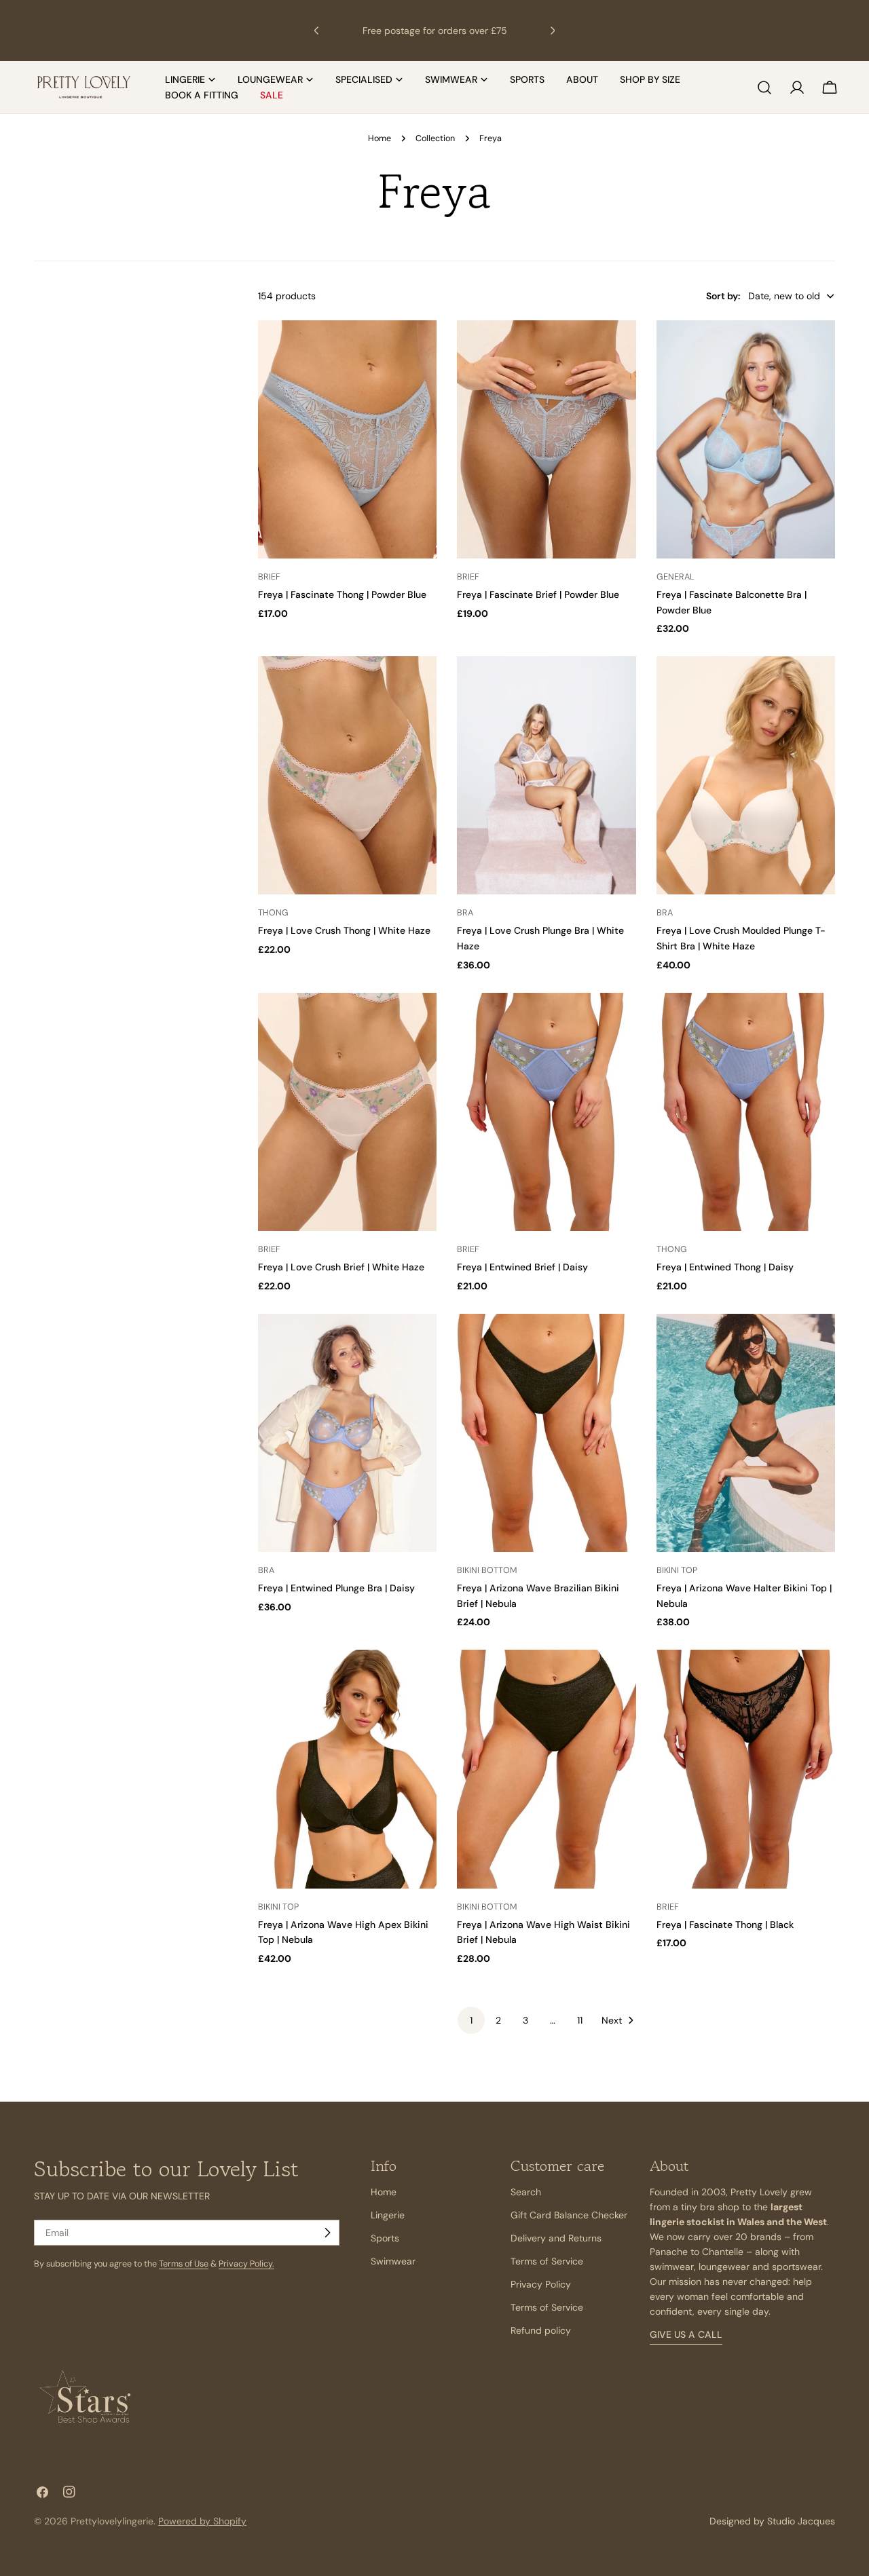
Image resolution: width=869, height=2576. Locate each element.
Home (380, 138)
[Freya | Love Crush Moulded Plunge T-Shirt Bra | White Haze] (746, 775)
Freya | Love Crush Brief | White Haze (341, 1267)
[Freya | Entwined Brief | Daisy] (546, 1112)
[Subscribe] (327, 2233)
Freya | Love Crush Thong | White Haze (344, 930)
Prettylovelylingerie (112, 2521)
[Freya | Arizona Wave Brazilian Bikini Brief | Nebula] (546, 1433)
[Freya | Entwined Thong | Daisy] (746, 1112)
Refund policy (541, 2330)
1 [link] (471, 2020)
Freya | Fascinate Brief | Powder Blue (538, 594)
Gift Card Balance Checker (569, 2215)
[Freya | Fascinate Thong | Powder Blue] (347, 439)
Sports (385, 2238)
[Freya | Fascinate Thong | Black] (746, 1769)
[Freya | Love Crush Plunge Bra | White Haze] (546, 775)
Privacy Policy (541, 2284)
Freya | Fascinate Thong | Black (725, 1925)
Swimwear (393, 2261)
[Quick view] (420, 347)
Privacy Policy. (246, 2264)
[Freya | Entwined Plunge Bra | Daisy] (347, 1433)
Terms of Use (184, 2264)
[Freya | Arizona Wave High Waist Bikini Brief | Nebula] (546, 1769)
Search (526, 2192)
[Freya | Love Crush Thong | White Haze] (347, 775)
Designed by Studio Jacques (772, 2521)
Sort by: (723, 296)
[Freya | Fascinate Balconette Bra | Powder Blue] (746, 439)
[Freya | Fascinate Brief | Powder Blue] (546, 439)
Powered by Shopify (202, 2521)
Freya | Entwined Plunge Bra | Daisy (336, 1588)
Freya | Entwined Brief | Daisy (522, 1267)
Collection (435, 138)
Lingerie (388, 2215)
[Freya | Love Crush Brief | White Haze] (347, 1112)
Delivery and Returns (556, 2238)
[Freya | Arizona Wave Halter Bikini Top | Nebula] (746, 1433)
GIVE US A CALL (686, 2334)
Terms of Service (547, 2261)
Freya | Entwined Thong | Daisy (725, 1267)
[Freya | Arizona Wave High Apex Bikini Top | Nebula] (347, 1769)
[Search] (764, 88)
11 (580, 2020)
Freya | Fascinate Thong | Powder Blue (342, 594)
